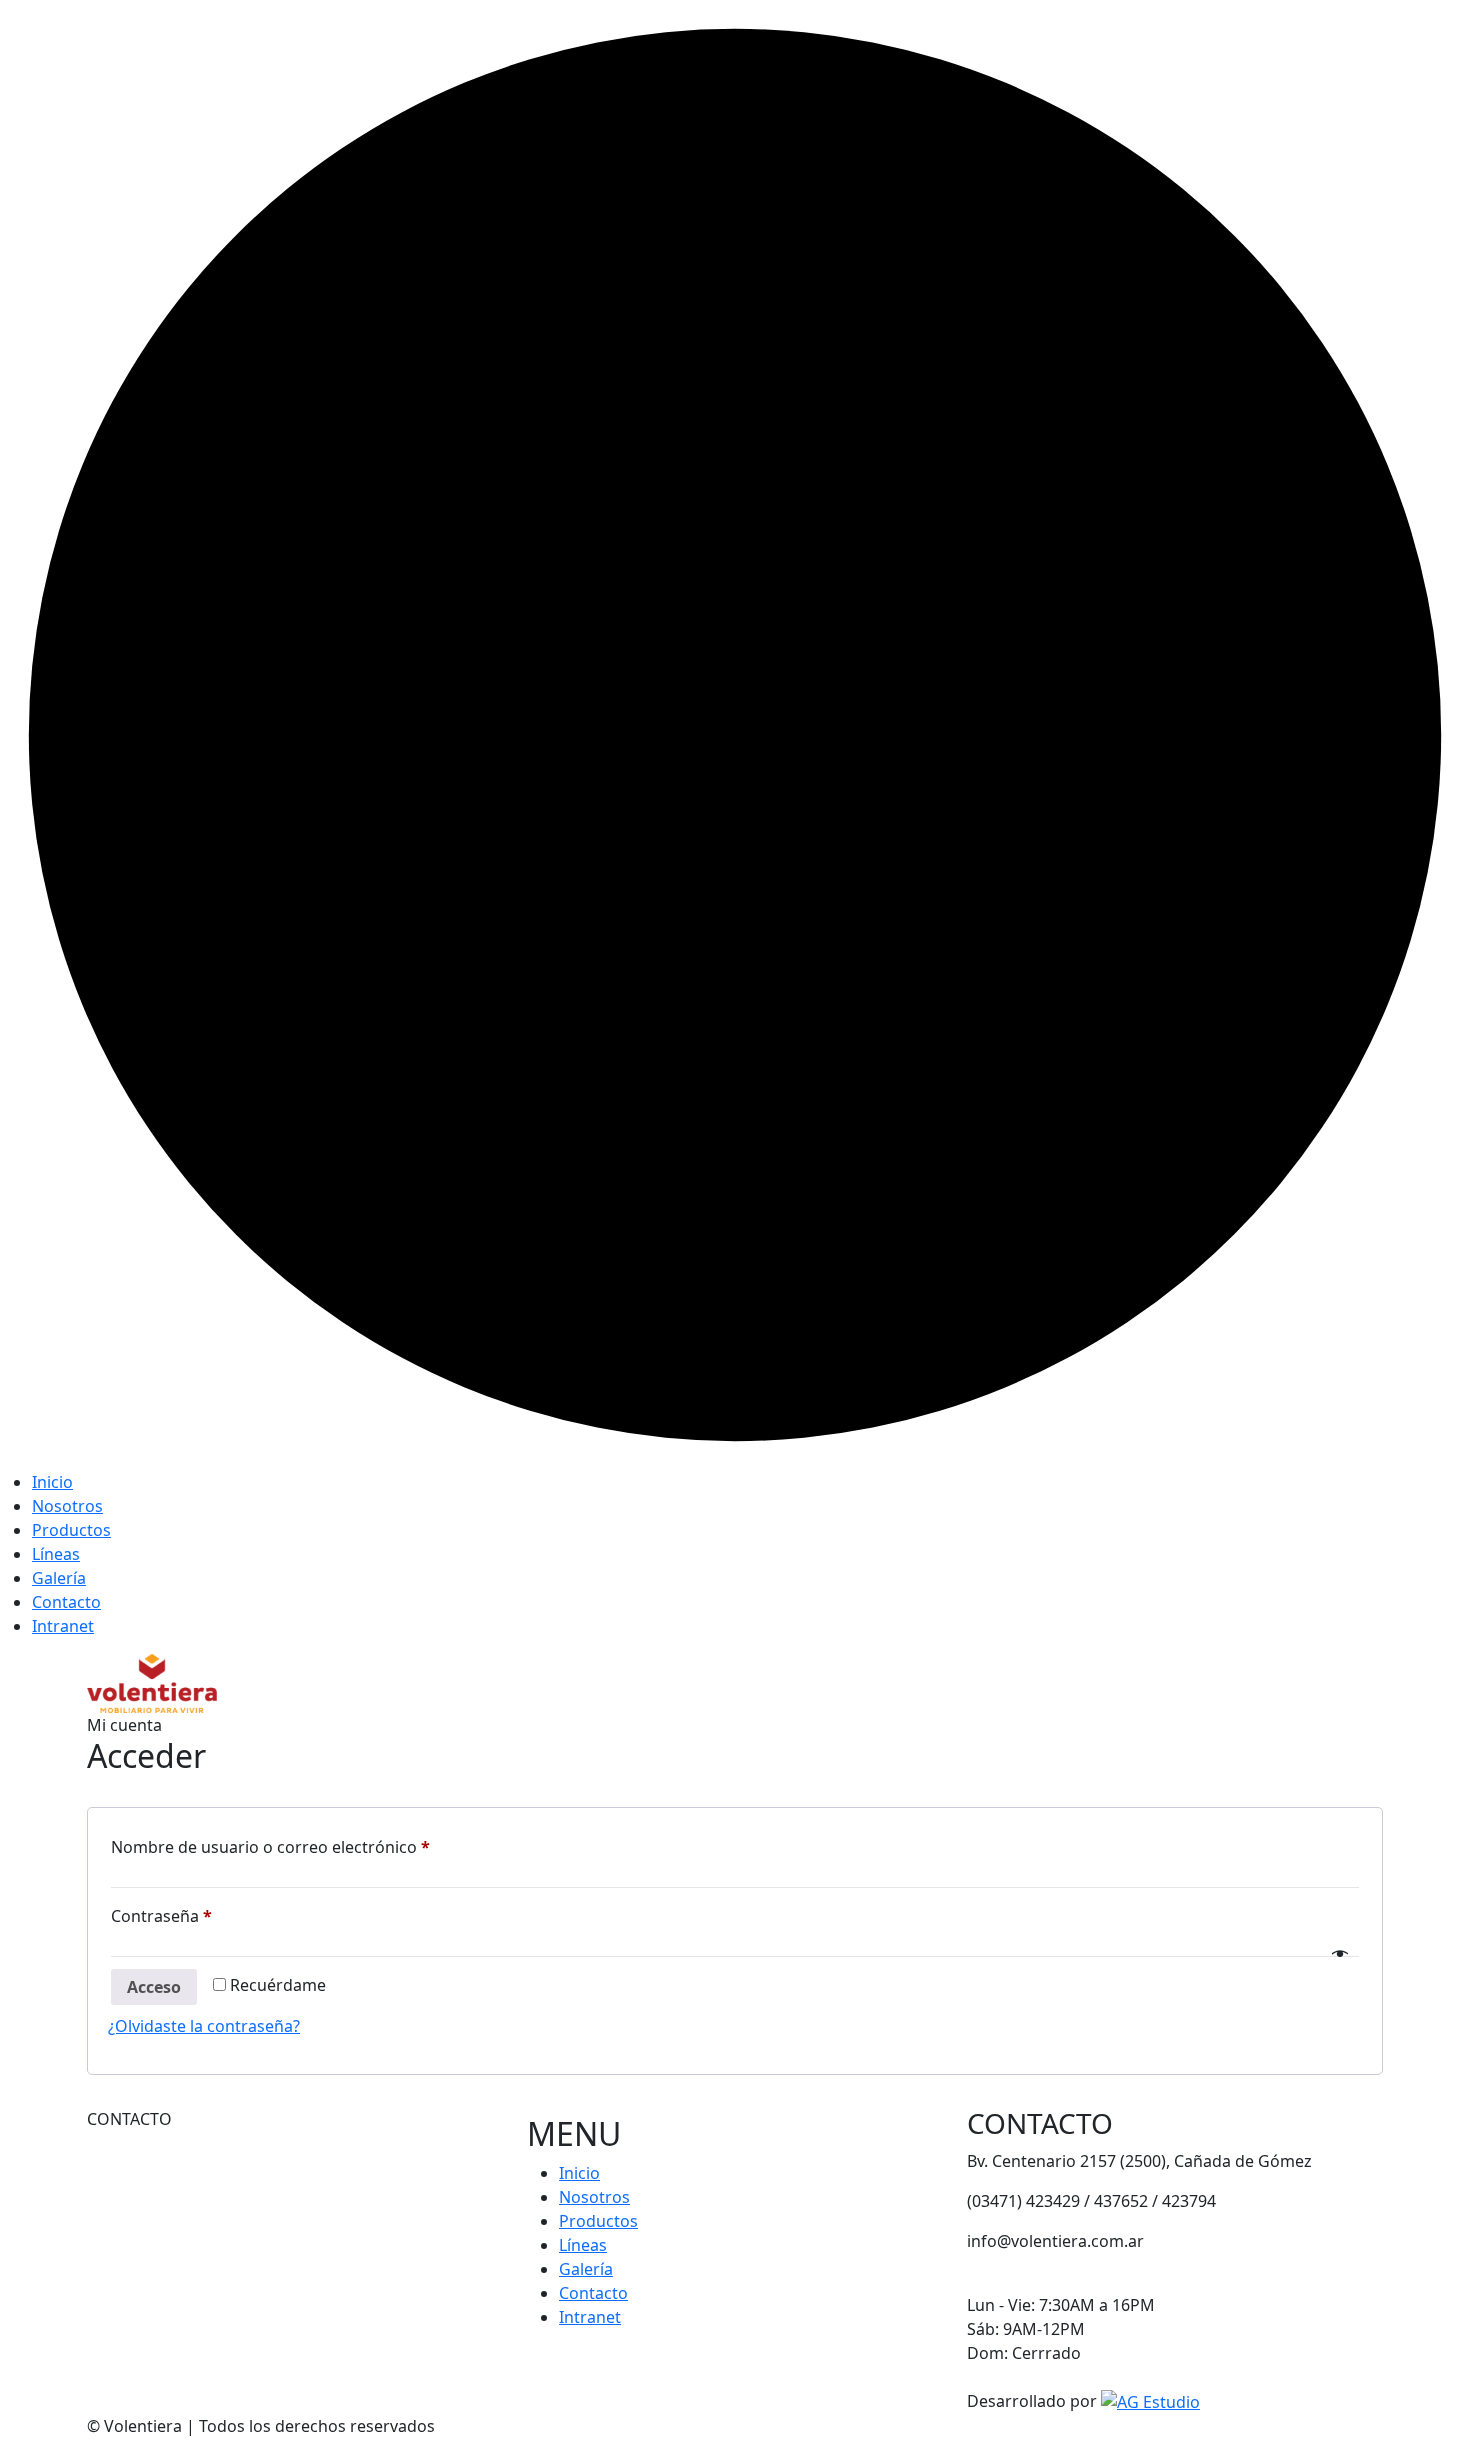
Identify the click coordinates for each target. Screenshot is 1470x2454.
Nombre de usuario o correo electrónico (313, 1846)
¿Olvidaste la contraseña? (204, 2026)
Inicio (52, 1482)
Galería (59, 1578)
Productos (71, 1530)
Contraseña (204, 1915)
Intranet (63, 1626)
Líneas (56, 1554)
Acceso (154, 1987)
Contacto (66, 1602)
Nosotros (67, 1506)
